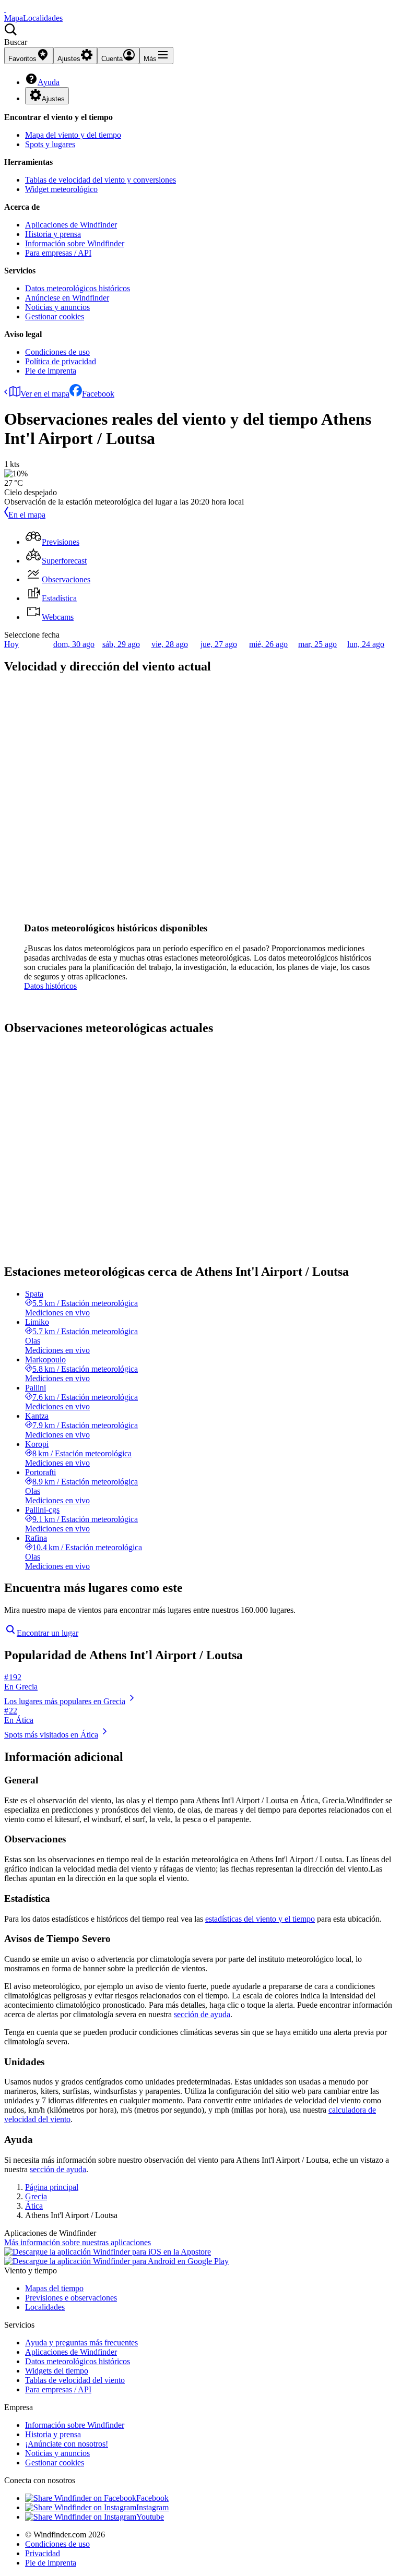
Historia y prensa (53, 234)
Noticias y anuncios (57, 307)
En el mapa (27, 515)
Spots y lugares (50, 144)
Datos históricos (50, 986)
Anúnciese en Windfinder (67, 298)
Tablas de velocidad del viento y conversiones (101, 180)
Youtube (150, 2517)
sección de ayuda (202, 2014)
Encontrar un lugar (48, 1633)
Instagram (152, 2507)
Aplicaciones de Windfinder (71, 225)
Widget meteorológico (61, 189)
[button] (200, 35)
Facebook (98, 394)
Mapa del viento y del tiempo (73, 135)
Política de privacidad (61, 361)
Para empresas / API (58, 253)
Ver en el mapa (45, 394)
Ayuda (49, 82)
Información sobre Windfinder (75, 243)
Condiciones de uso (57, 352)
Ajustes (53, 99)
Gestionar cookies (55, 316)
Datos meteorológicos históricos (78, 288)
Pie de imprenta (51, 371)
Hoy (11, 644)
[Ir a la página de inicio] (5, 9)
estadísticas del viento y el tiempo (260, 1919)
